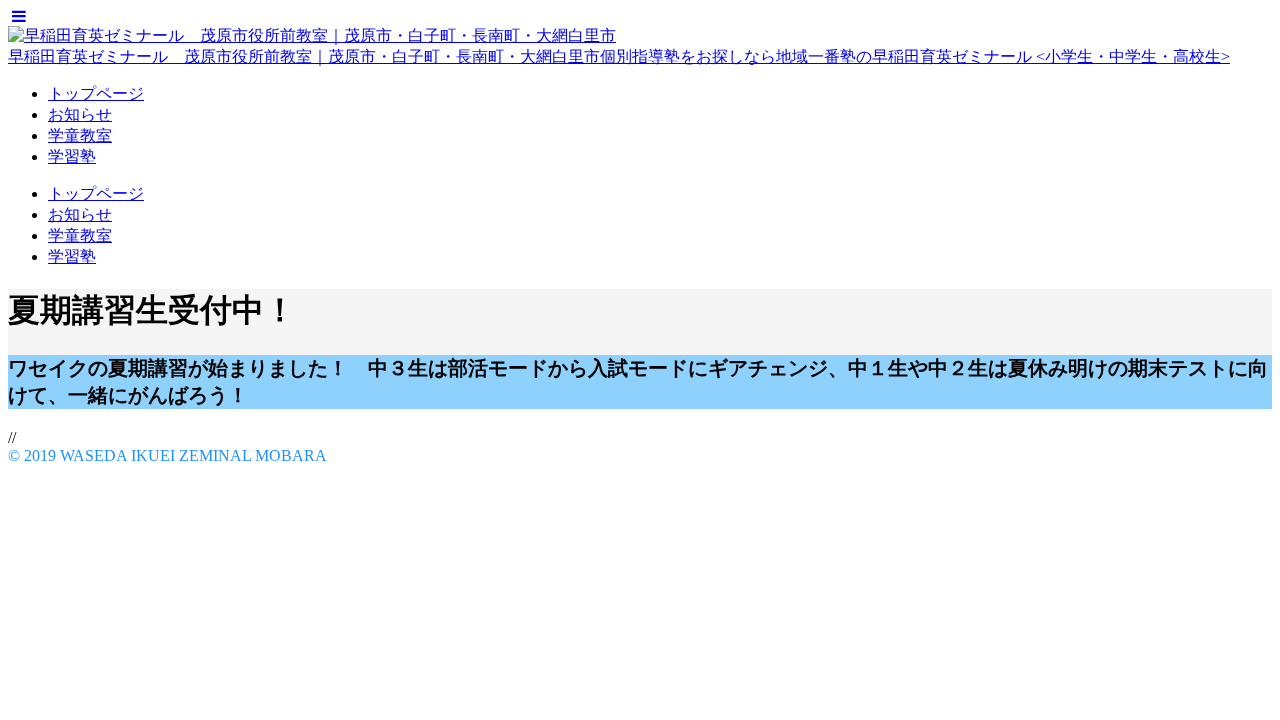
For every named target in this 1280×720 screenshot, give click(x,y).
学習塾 (72, 156)
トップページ (96, 93)
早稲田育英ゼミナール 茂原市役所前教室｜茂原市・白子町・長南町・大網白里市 (304, 56)
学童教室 (80, 135)
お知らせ (80, 114)
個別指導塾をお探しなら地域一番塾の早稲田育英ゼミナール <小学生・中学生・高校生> (915, 56)
